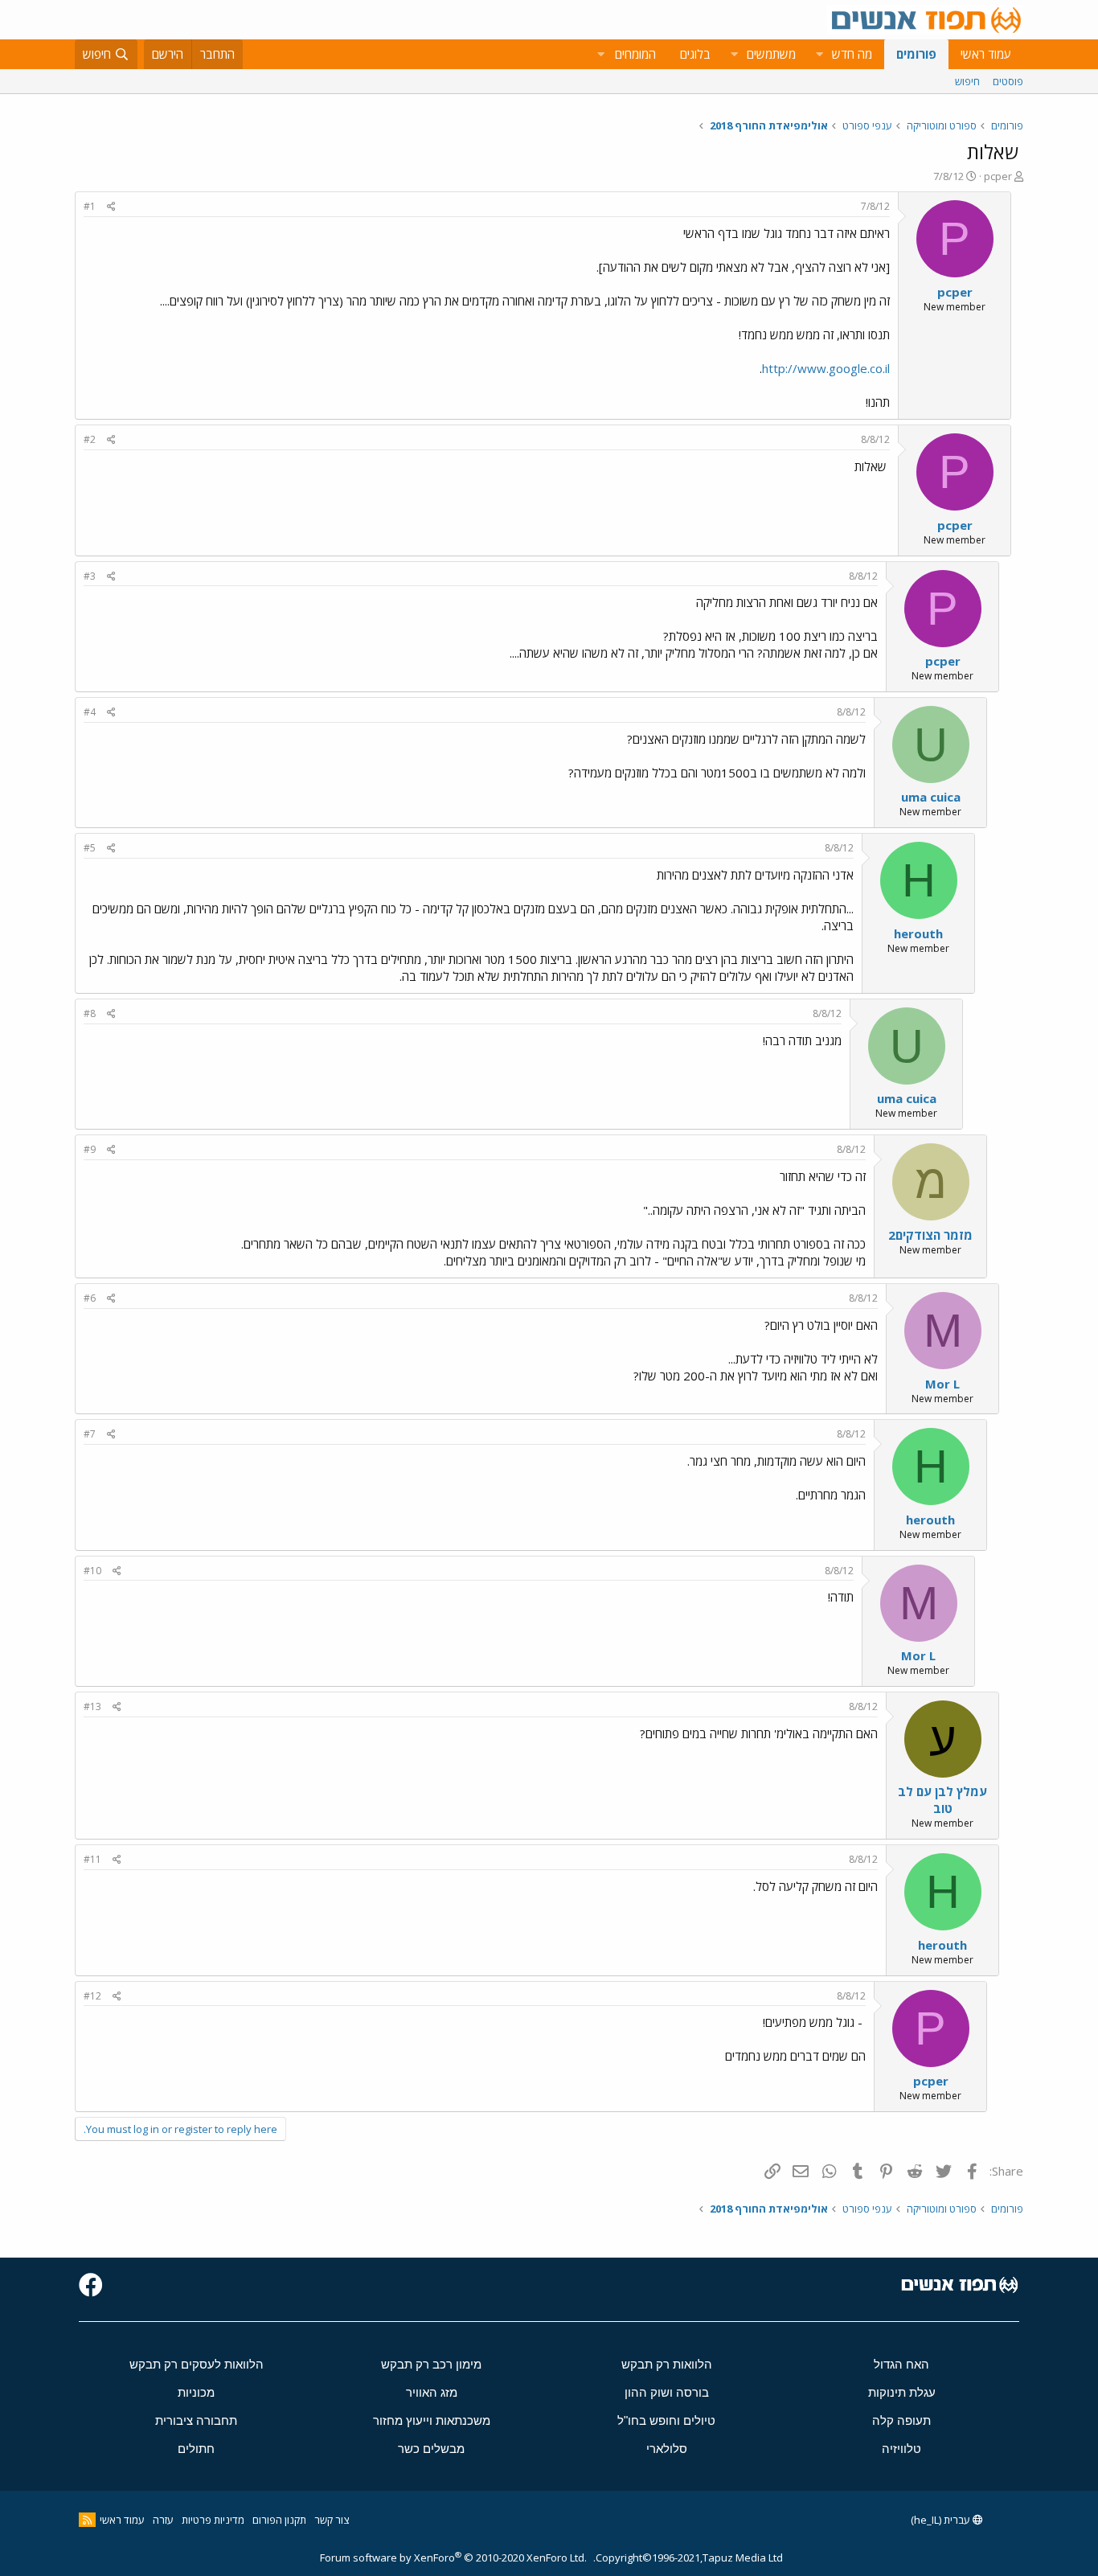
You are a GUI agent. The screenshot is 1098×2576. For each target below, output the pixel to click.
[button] (819, 54)
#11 (92, 1859)
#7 (90, 1434)
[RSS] (87, 2520)
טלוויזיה (901, 2449)
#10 (92, 1571)
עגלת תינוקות (902, 2392)
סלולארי (667, 2449)
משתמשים (771, 54)
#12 (92, 1996)
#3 (90, 576)
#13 (92, 1706)
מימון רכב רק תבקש (431, 2364)
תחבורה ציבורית (196, 2420)
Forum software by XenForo (453, 2558)
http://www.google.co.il (826, 368)
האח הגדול (901, 2364)
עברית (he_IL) (942, 2520)
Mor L (942, 1384)
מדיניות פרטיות (213, 2520)
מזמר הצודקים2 (930, 1235)
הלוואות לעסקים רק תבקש (197, 2364)
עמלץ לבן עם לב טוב (942, 1800)
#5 (90, 848)
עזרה (163, 2520)
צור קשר (332, 2520)
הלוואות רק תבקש (667, 2364)
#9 (90, 1149)
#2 (90, 439)
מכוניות (196, 2392)
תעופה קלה (901, 2420)
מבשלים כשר (431, 2449)
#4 (90, 712)
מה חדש (852, 54)
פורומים (916, 54)
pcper (998, 176)
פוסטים (1008, 81)
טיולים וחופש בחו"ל (666, 2420)
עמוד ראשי (986, 54)
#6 (90, 1298)
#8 (90, 1013)
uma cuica (931, 797)
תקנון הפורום (279, 2520)
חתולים (196, 2449)
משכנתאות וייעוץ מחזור (432, 2420)
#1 (90, 206)
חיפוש (967, 81)
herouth (918, 933)
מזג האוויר (432, 2392)
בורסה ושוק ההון (667, 2392)
